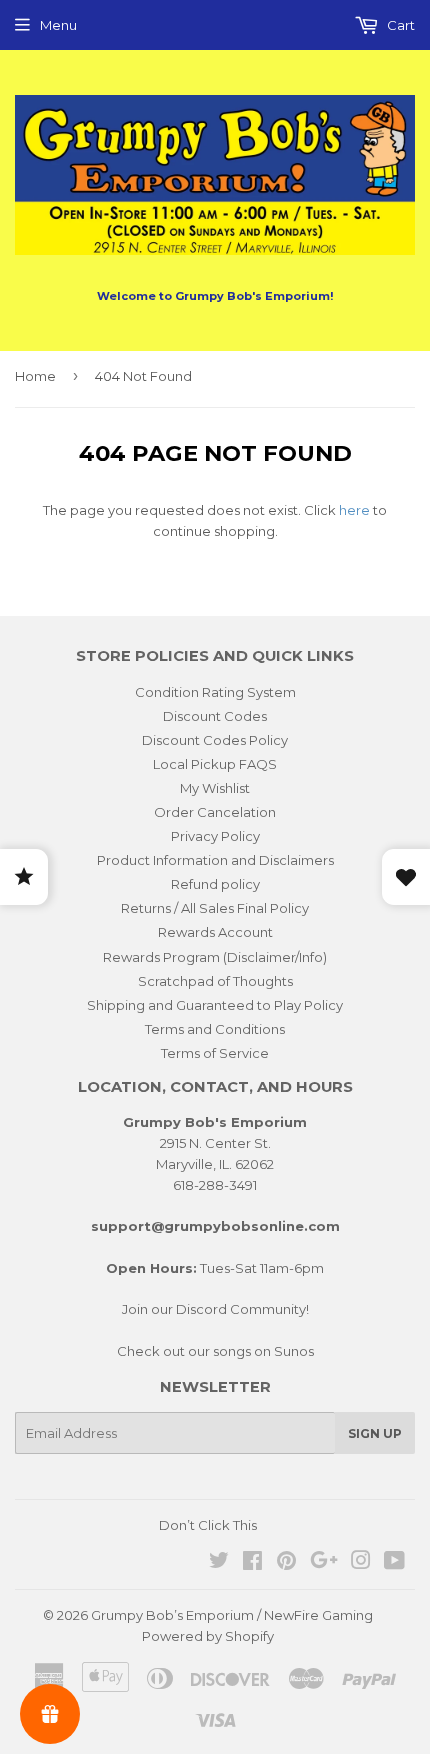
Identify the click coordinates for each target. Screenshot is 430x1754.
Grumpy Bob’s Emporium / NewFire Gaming (232, 1615)
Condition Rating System (215, 692)
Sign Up (375, 1433)
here (354, 510)
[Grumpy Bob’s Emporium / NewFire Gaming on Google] (324, 1563)
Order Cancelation (215, 812)
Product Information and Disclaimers (215, 860)
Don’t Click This (208, 1525)
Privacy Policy (215, 836)
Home (35, 376)
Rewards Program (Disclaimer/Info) (215, 957)
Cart (399, 25)
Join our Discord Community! (215, 1309)
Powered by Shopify (208, 1636)
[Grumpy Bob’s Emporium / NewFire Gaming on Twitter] (219, 1563)
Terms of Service (215, 1053)
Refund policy (215, 884)
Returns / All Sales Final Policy (215, 908)
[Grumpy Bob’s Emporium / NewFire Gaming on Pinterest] (286, 1563)
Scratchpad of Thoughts (215, 981)
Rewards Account (215, 932)
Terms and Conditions (215, 1029)
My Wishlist (215, 788)
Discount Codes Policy (215, 740)
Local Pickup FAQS (215, 764)
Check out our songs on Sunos (215, 1351)
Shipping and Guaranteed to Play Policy (215, 1005)
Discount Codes (215, 716)
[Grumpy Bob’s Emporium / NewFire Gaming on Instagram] (361, 1563)
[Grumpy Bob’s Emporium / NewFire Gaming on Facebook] (252, 1563)
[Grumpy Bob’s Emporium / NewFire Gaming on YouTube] (394, 1563)
